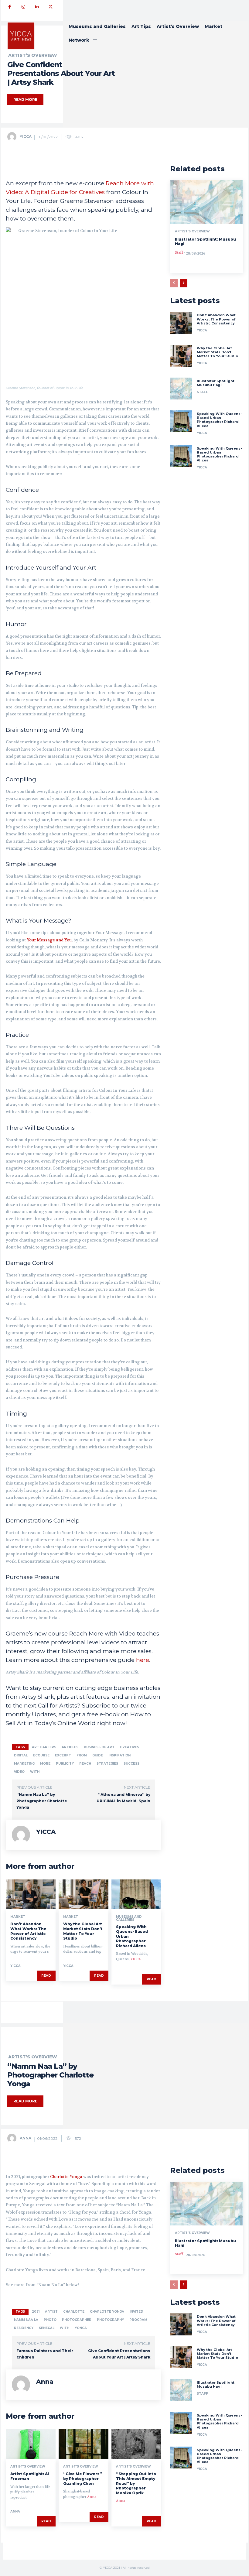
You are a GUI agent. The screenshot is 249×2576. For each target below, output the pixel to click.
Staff (179, 253)
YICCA (26, 137)
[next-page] (184, 283)
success (131, 1764)
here (143, 1660)
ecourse (41, 1755)
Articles (70, 1747)
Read (46, 1976)
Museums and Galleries (129, 1918)
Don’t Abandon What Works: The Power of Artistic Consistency (28, 1931)
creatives (130, 1747)
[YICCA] (13, 137)
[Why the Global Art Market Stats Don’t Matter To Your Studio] (84, 1894)
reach (85, 1764)
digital (21, 1755)
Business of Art (99, 1747)
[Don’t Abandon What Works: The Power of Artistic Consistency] (31, 1894)
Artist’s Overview (192, 231)
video (19, 1772)
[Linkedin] (37, 7)
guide (98, 1755)
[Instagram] (23, 7)
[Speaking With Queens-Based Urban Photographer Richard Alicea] (136, 1894)
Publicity (65, 1764)
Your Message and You (49, 940)
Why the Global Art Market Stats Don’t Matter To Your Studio (83, 1931)
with (35, 1772)
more (45, 1764)
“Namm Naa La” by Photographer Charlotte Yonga (42, 1801)
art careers (44, 1747)
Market (18, 1917)
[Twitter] (51, 7)
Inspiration (119, 1755)
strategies (107, 1764)
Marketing (24, 1764)
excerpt (63, 1755)
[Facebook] (10, 7)
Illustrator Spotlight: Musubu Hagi (216, 383)
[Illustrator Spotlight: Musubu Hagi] (207, 202)
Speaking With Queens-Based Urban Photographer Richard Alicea (219, 420)
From (82, 1755)
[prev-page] (174, 283)
